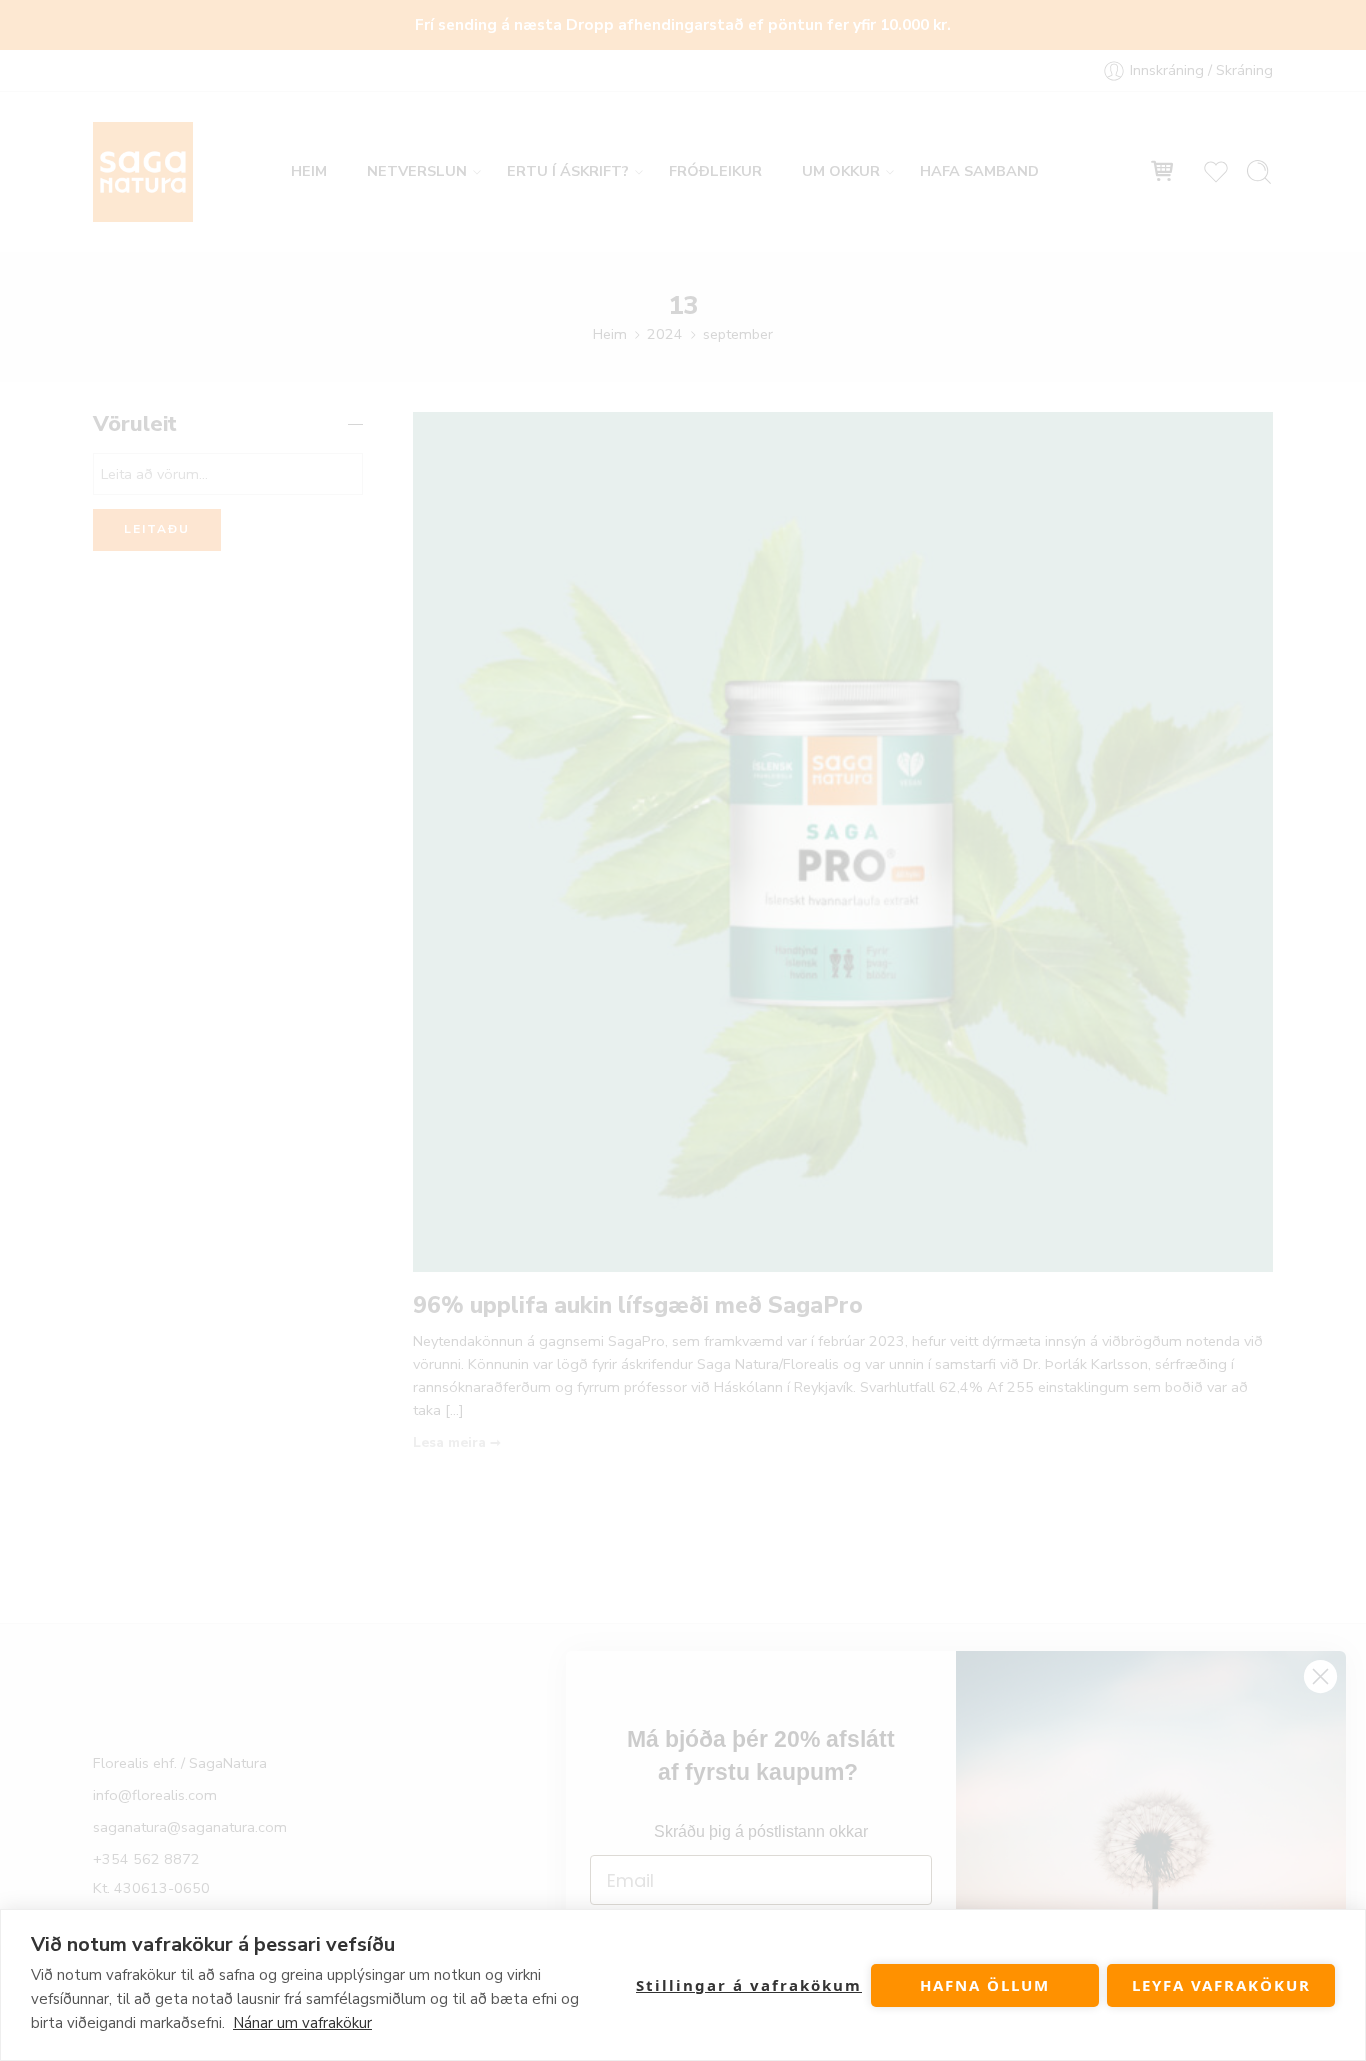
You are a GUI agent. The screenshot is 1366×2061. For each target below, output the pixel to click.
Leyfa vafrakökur (1221, 1985)
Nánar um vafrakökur (302, 2023)
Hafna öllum (985, 1985)
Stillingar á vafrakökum (749, 1985)
